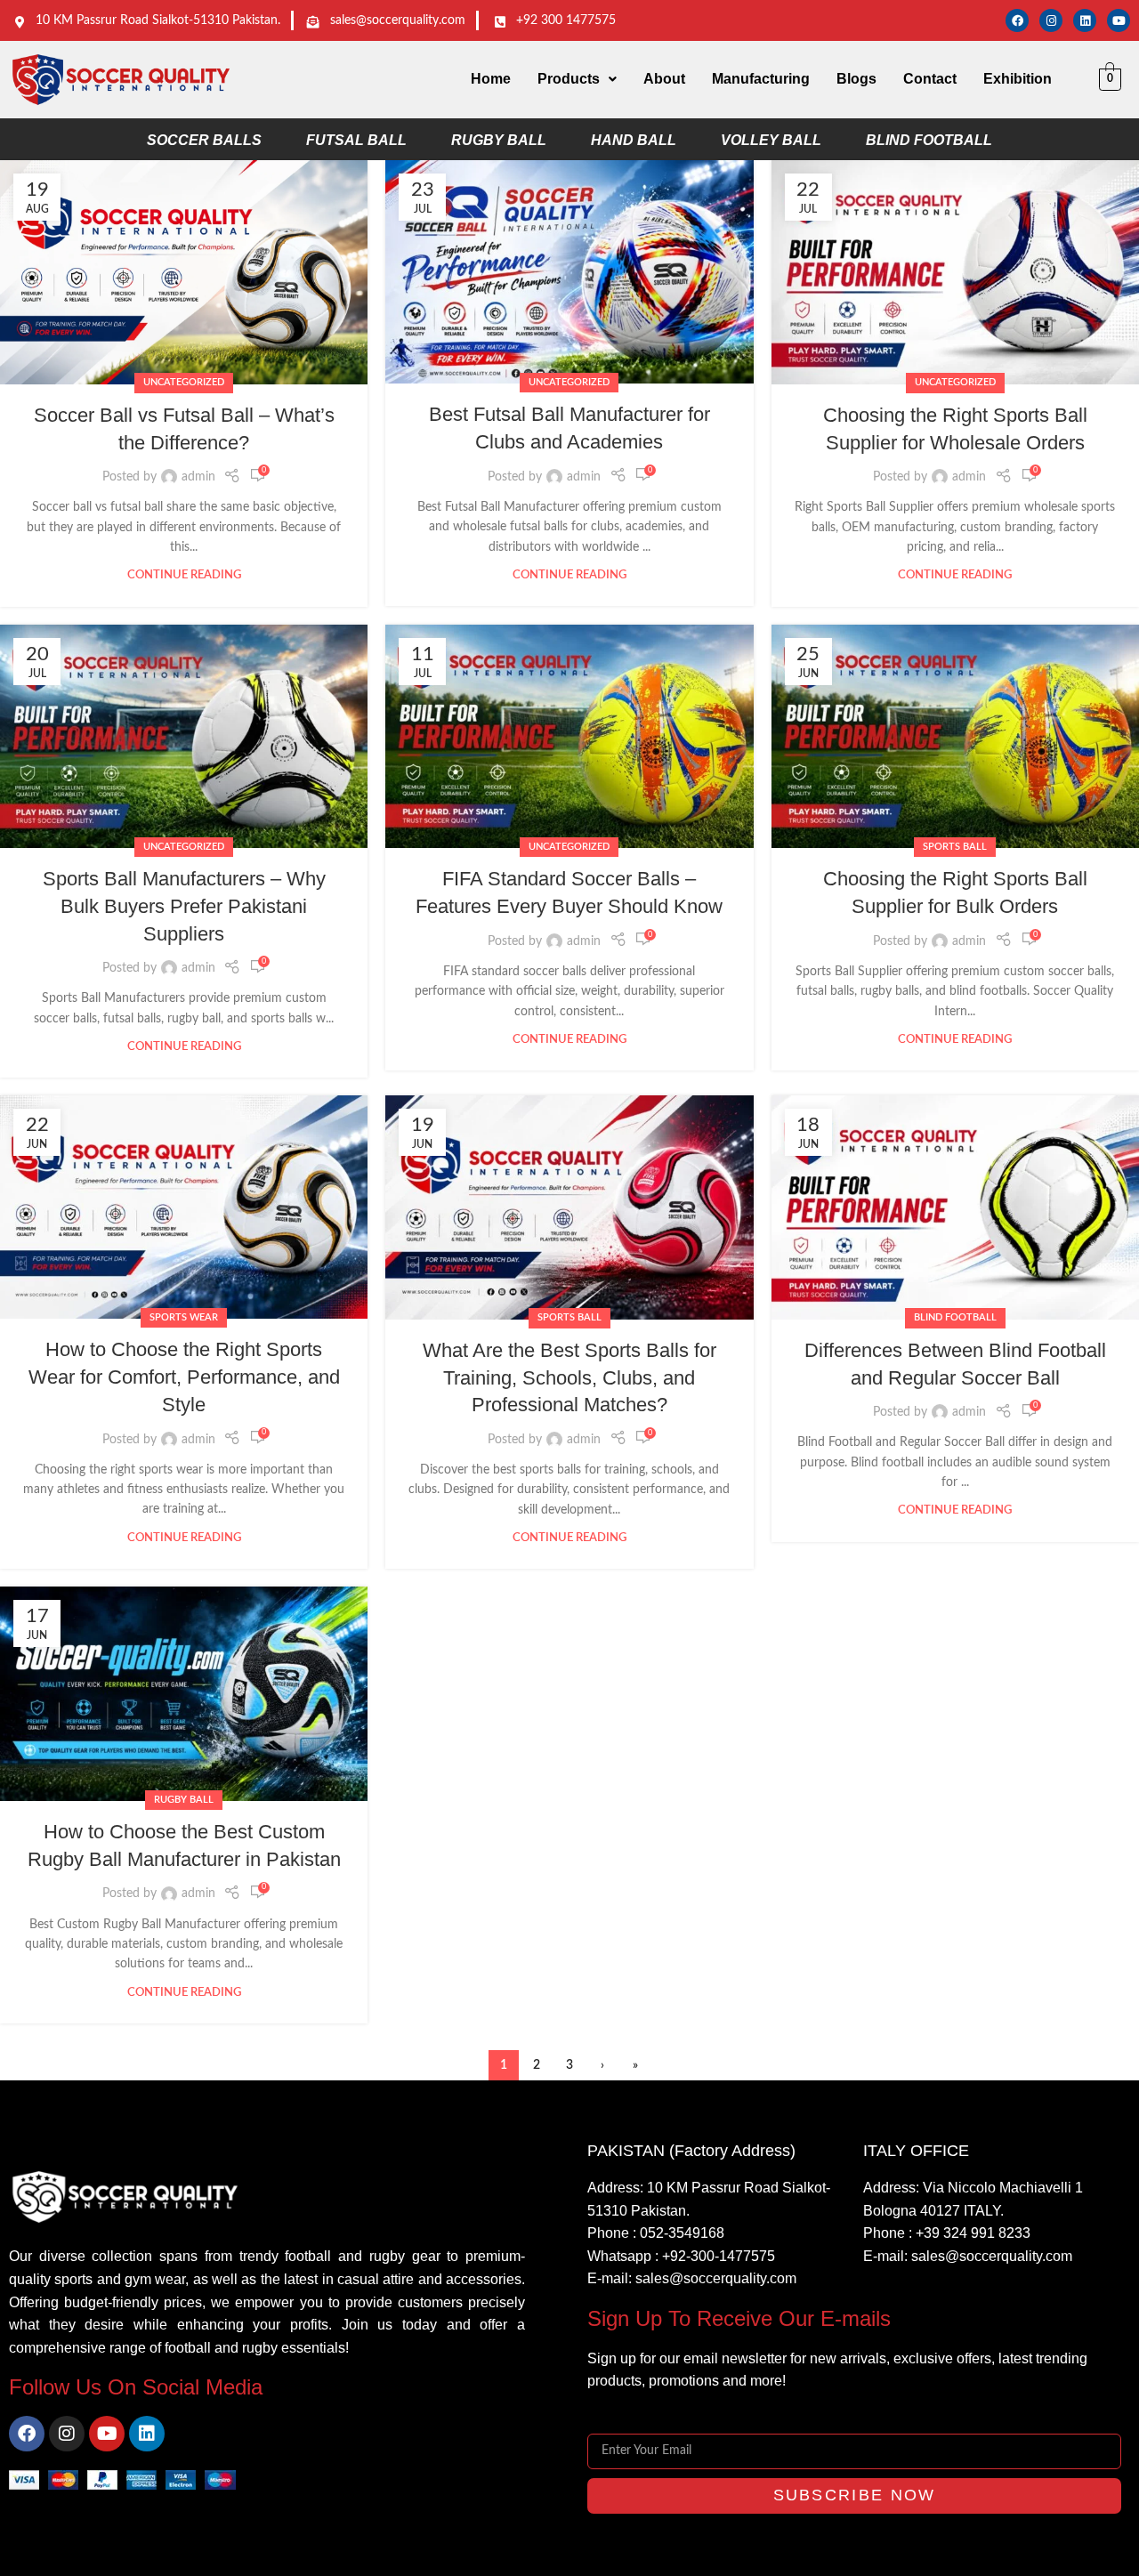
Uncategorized (184, 382)
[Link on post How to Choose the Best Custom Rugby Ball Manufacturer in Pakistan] (184, 1694)
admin (198, 477)
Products (569, 79)
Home (491, 79)
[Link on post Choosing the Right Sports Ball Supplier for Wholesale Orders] (955, 272)
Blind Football (955, 1317)
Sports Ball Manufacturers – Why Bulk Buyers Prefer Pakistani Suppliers (184, 906)
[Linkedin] (1085, 20)
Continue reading (184, 575)
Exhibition (1018, 79)
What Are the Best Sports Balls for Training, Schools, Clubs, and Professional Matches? (569, 1378)
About (664, 79)
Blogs (856, 79)
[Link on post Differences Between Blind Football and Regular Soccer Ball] (955, 1207)
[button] (577, 79)
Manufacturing (761, 79)
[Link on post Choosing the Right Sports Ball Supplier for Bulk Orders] (955, 737)
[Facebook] (1017, 20)
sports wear (184, 1317)
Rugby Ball (184, 1800)
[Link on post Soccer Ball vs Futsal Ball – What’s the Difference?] (184, 272)
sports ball (955, 847)
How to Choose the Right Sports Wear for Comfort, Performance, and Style (184, 1377)
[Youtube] (1119, 20)
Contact (930, 79)
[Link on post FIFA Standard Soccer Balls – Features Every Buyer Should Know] (569, 737)
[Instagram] (1051, 20)
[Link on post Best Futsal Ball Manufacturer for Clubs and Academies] (569, 272)
